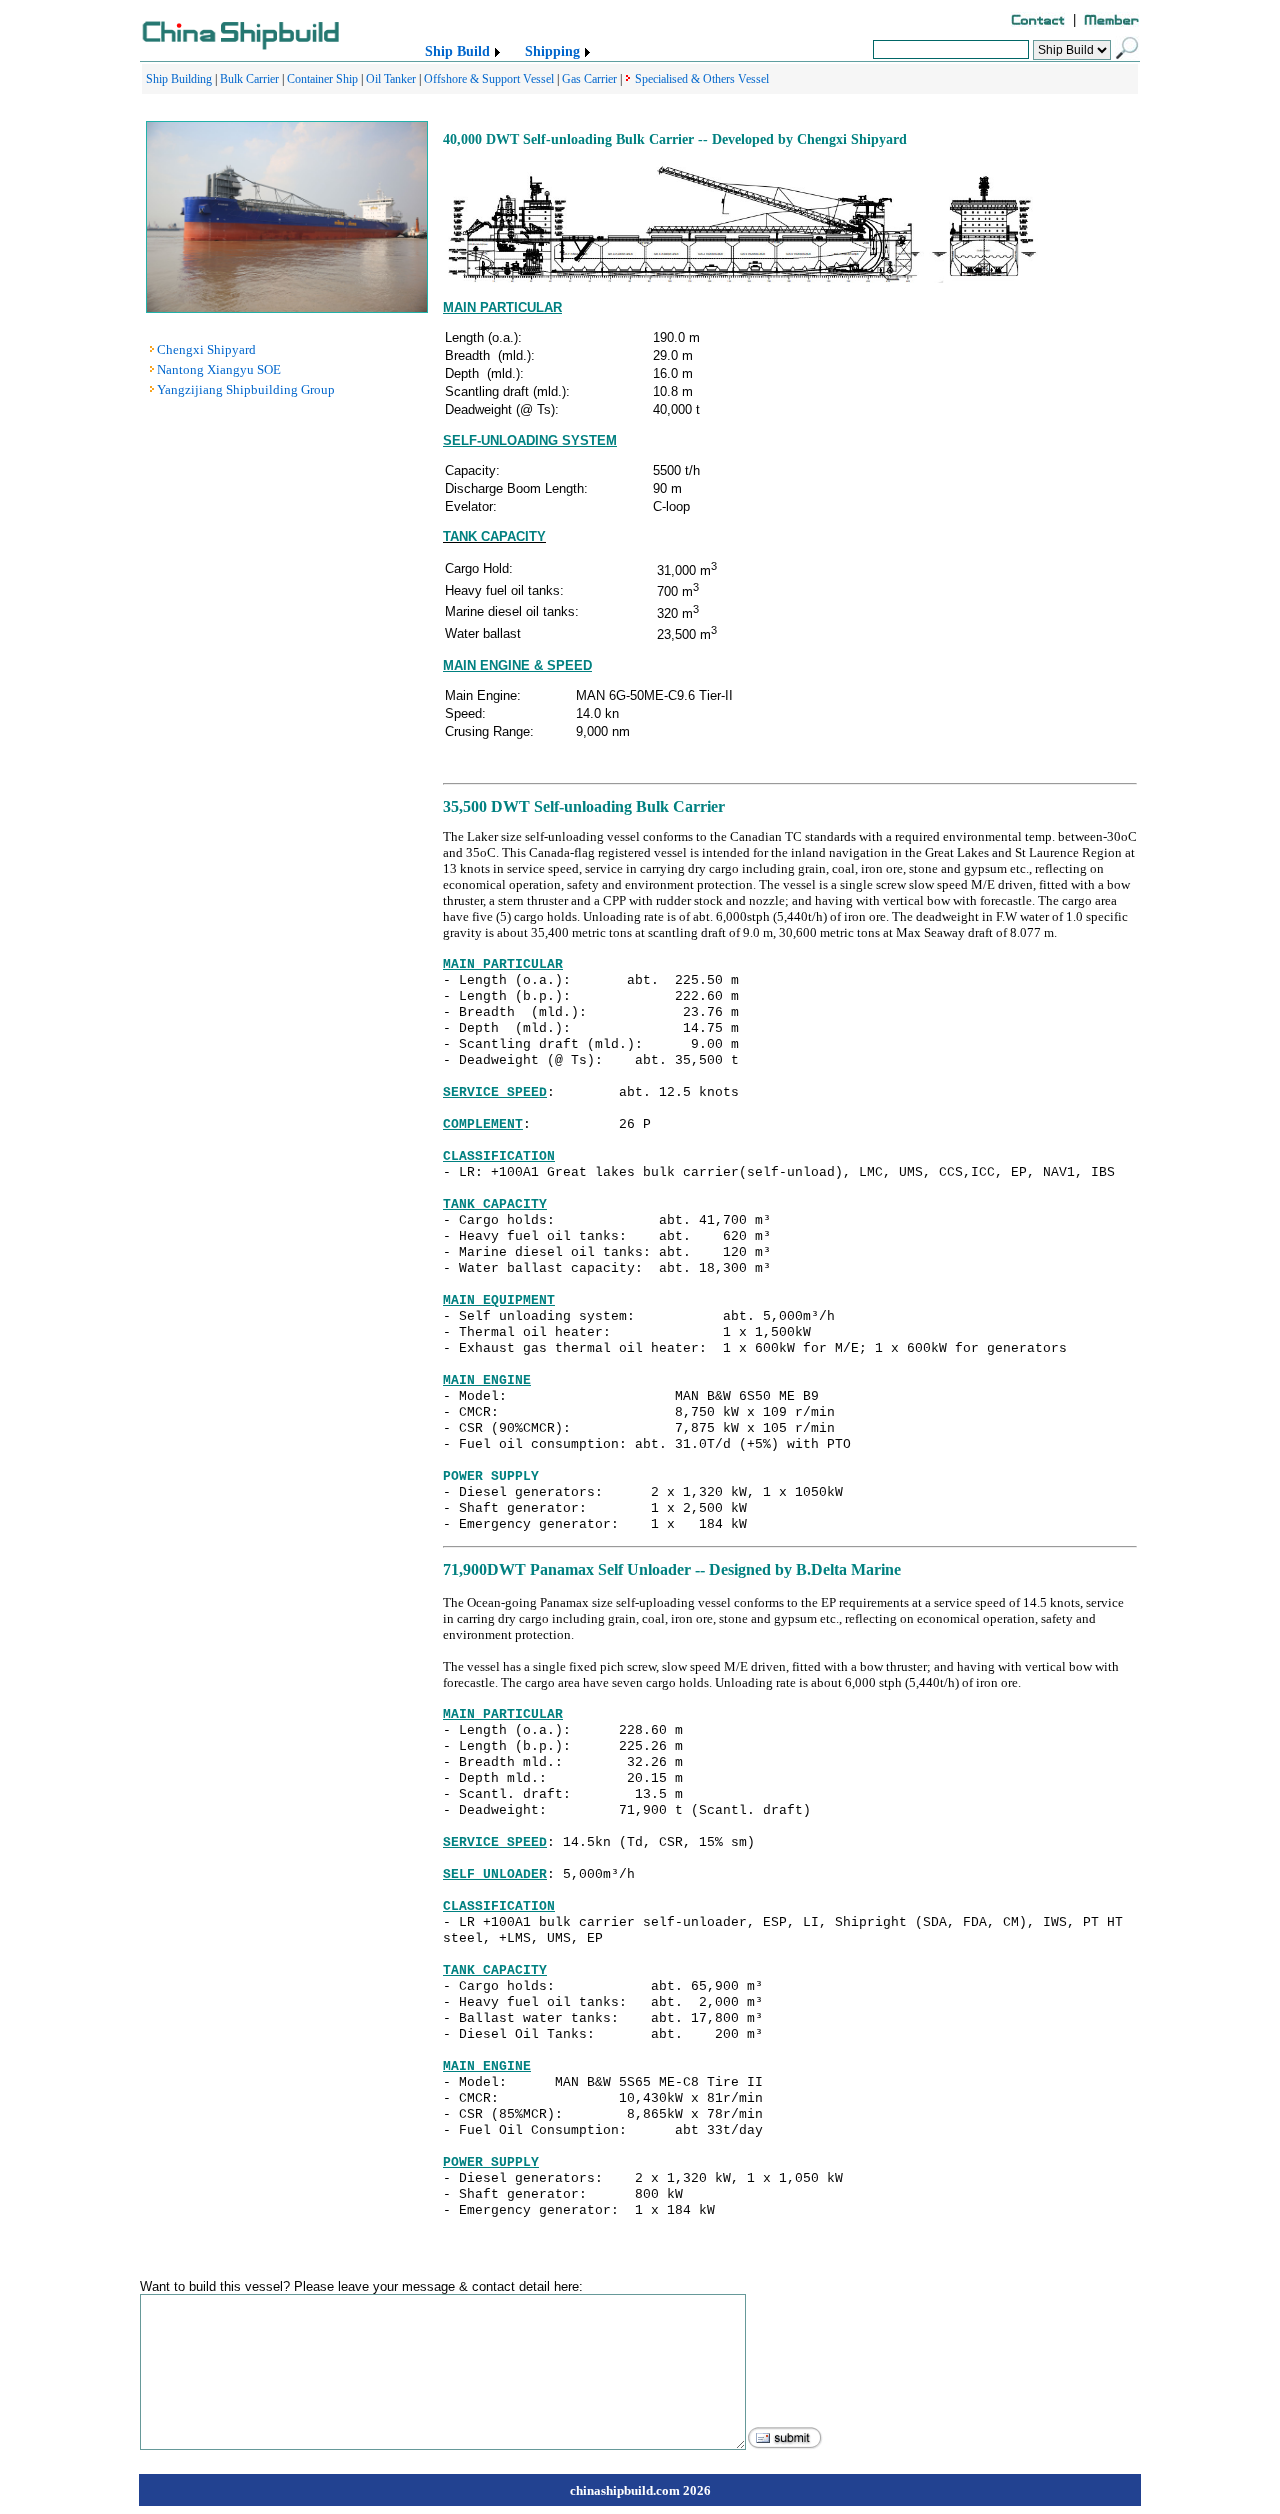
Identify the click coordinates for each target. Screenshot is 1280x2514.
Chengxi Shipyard (206, 349)
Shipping (552, 51)
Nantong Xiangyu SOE (219, 369)
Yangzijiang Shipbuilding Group (246, 389)
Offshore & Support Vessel (489, 79)
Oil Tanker (391, 79)
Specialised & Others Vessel (702, 79)
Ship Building (179, 79)
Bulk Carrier (249, 79)
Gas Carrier (589, 79)
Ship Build (457, 51)
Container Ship (322, 79)
